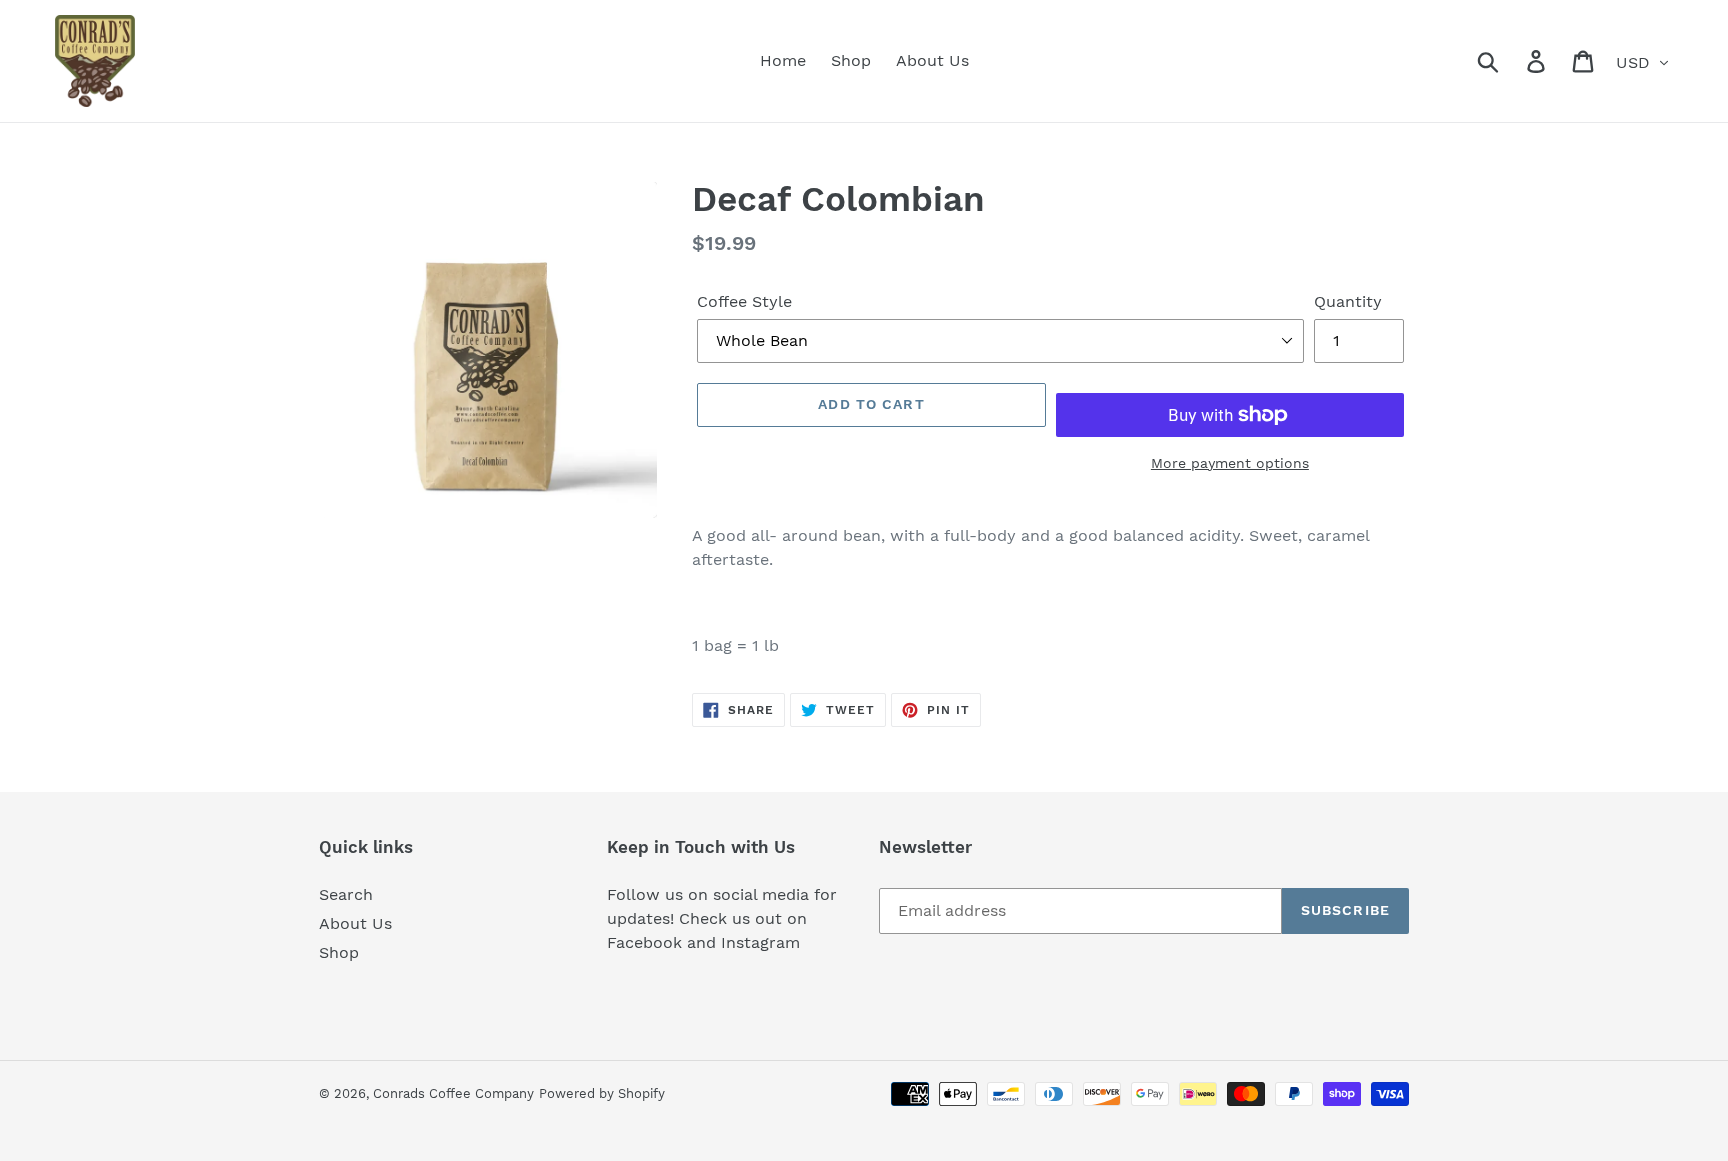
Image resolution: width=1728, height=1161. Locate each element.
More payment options (1230, 463)
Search (346, 894)
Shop (339, 952)
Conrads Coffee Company (453, 1093)
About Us (355, 923)
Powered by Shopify (602, 1093)
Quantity (1348, 301)
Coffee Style (744, 301)
